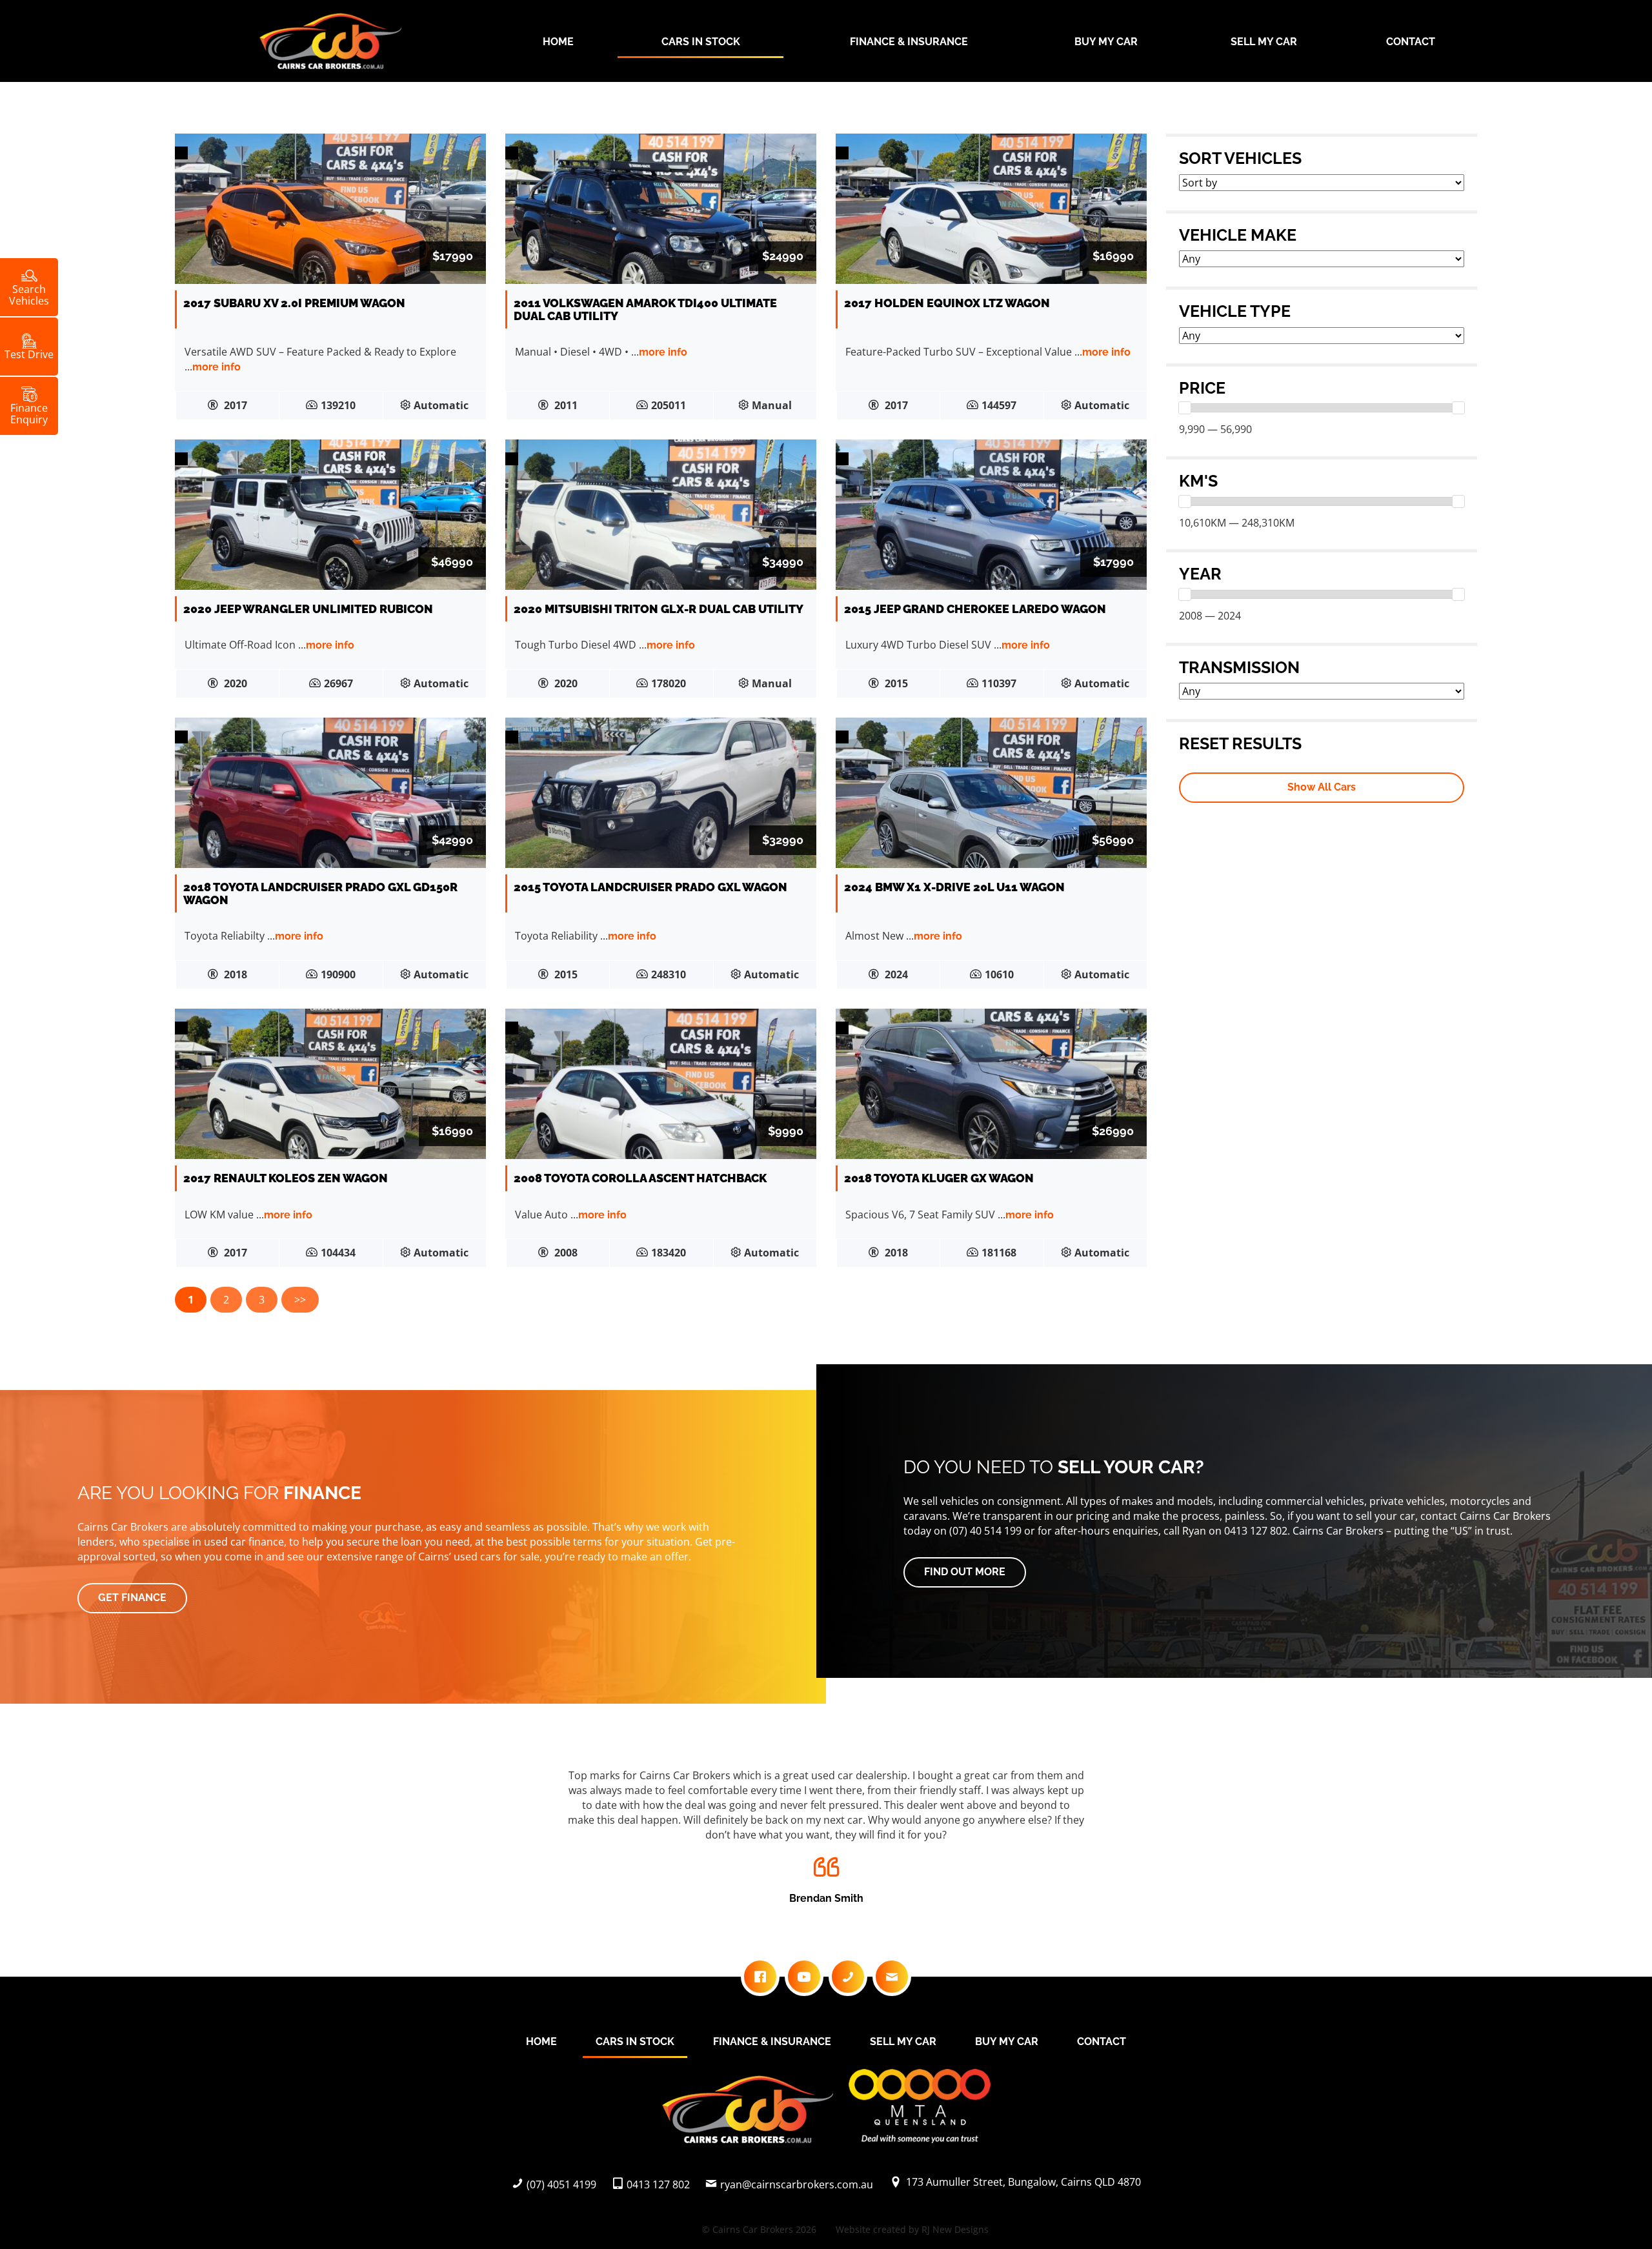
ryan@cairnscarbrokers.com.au (797, 2184)
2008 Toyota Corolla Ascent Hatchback (640, 1178)
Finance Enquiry (29, 413)
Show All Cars (1322, 787)
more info (217, 367)
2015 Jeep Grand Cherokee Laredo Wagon (975, 609)
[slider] (1185, 408)
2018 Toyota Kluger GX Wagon (939, 1178)
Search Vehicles (29, 294)
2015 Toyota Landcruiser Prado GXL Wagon (650, 887)
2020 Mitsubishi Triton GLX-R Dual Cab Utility (659, 609)
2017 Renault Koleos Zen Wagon (286, 1178)
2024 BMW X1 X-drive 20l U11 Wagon (954, 887)
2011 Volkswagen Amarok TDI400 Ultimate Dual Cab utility (645, 309)
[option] (826, 1833)
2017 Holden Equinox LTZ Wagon (947, 303)
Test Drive (29, 354)
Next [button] (1453, 1840)
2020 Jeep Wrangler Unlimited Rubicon (308, 609)
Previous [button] (199, 1840)
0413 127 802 (658, 2184)
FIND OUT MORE (965, 1572)
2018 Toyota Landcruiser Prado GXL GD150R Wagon (320, 893)
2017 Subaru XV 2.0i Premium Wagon (294, 303)
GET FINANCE (132, 1598)
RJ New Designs (955, 2229)
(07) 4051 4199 (561, 2184)
